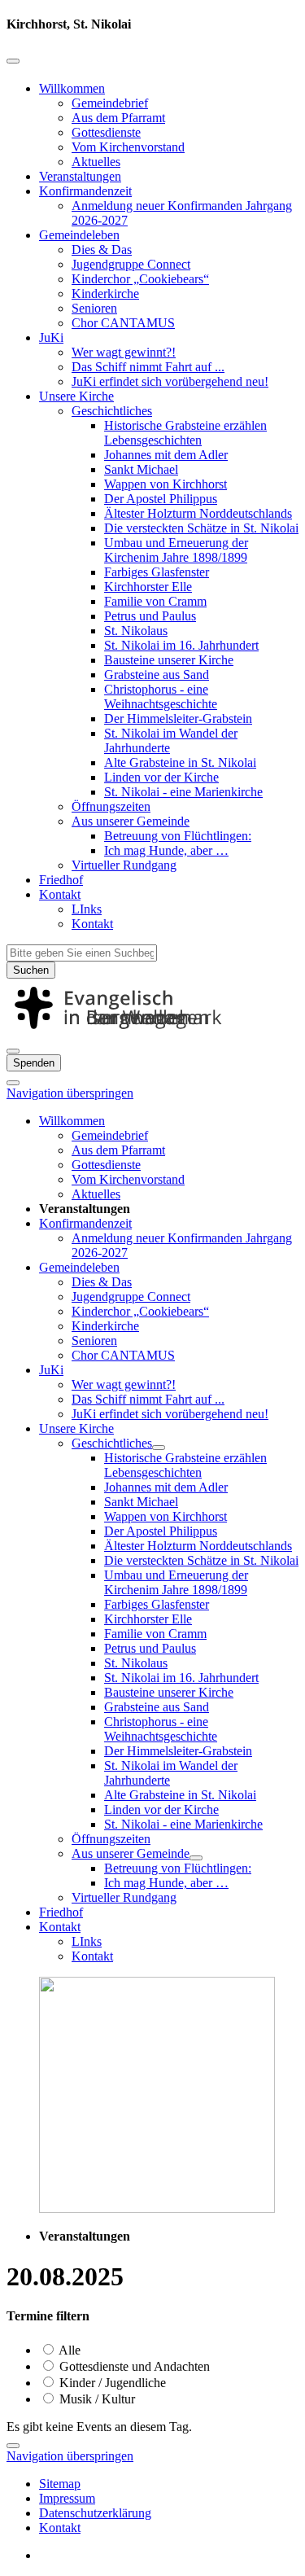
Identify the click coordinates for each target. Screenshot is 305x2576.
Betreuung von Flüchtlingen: (178, 836)
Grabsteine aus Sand (157, 675)
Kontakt (60, 894)
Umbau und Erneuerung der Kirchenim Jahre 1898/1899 (176, 550)
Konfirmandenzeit (85, 191)
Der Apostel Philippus (161, 499)
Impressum (67, 2498)
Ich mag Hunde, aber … (166, 850)
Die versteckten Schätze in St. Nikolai (201, 528)
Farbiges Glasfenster (157, 572)
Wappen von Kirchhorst (166, 484)
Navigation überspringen (70, 1093)
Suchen (31, 970)
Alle (68, 2350)
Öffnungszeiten (111, 806)
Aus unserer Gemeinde (131, 821)
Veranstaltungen (80, 176)
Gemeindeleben (79, 235)
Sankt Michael (141, 469)
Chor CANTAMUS (123, 323)
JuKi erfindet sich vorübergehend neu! (170, 381)
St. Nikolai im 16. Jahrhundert (181, 645)
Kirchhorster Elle (148, 587)
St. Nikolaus (136, 631)
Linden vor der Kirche (161, 777)
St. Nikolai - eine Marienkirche (183, 792)
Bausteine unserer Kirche (169, 660)
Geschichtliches (112, 411)
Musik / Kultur (96, 2399)
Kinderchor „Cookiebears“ (140, 279)
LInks (87, 909)
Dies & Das (102, 250)
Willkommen (72, 88)
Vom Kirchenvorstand (128, 147)
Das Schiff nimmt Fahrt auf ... (148, 367)
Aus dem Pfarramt (118, 118)
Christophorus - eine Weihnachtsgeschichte (161, 697)
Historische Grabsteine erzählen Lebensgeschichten (185, 433)
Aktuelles (96, 162)
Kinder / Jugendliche (111, 2383)
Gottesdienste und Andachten (133, 2366)
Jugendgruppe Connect (131, 264)
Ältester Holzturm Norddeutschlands (198, 513)
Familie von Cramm (155, 601)
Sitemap (60, 2484)
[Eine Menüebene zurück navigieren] (13, 61)
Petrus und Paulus (150, 616)
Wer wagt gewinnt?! (124, 352)
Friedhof (61, 880)
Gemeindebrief (110, 103)
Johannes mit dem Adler (166, 455)
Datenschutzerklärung (95, 2513)
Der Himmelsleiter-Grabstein (178, 718)
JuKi (51, 337)
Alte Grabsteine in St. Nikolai (180, 762)
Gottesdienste (106, 132)
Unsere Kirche (76, 396)
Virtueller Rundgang (124, 865)
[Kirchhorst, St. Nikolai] (152, 1032)
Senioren (94, 308)
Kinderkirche (105, 294)
